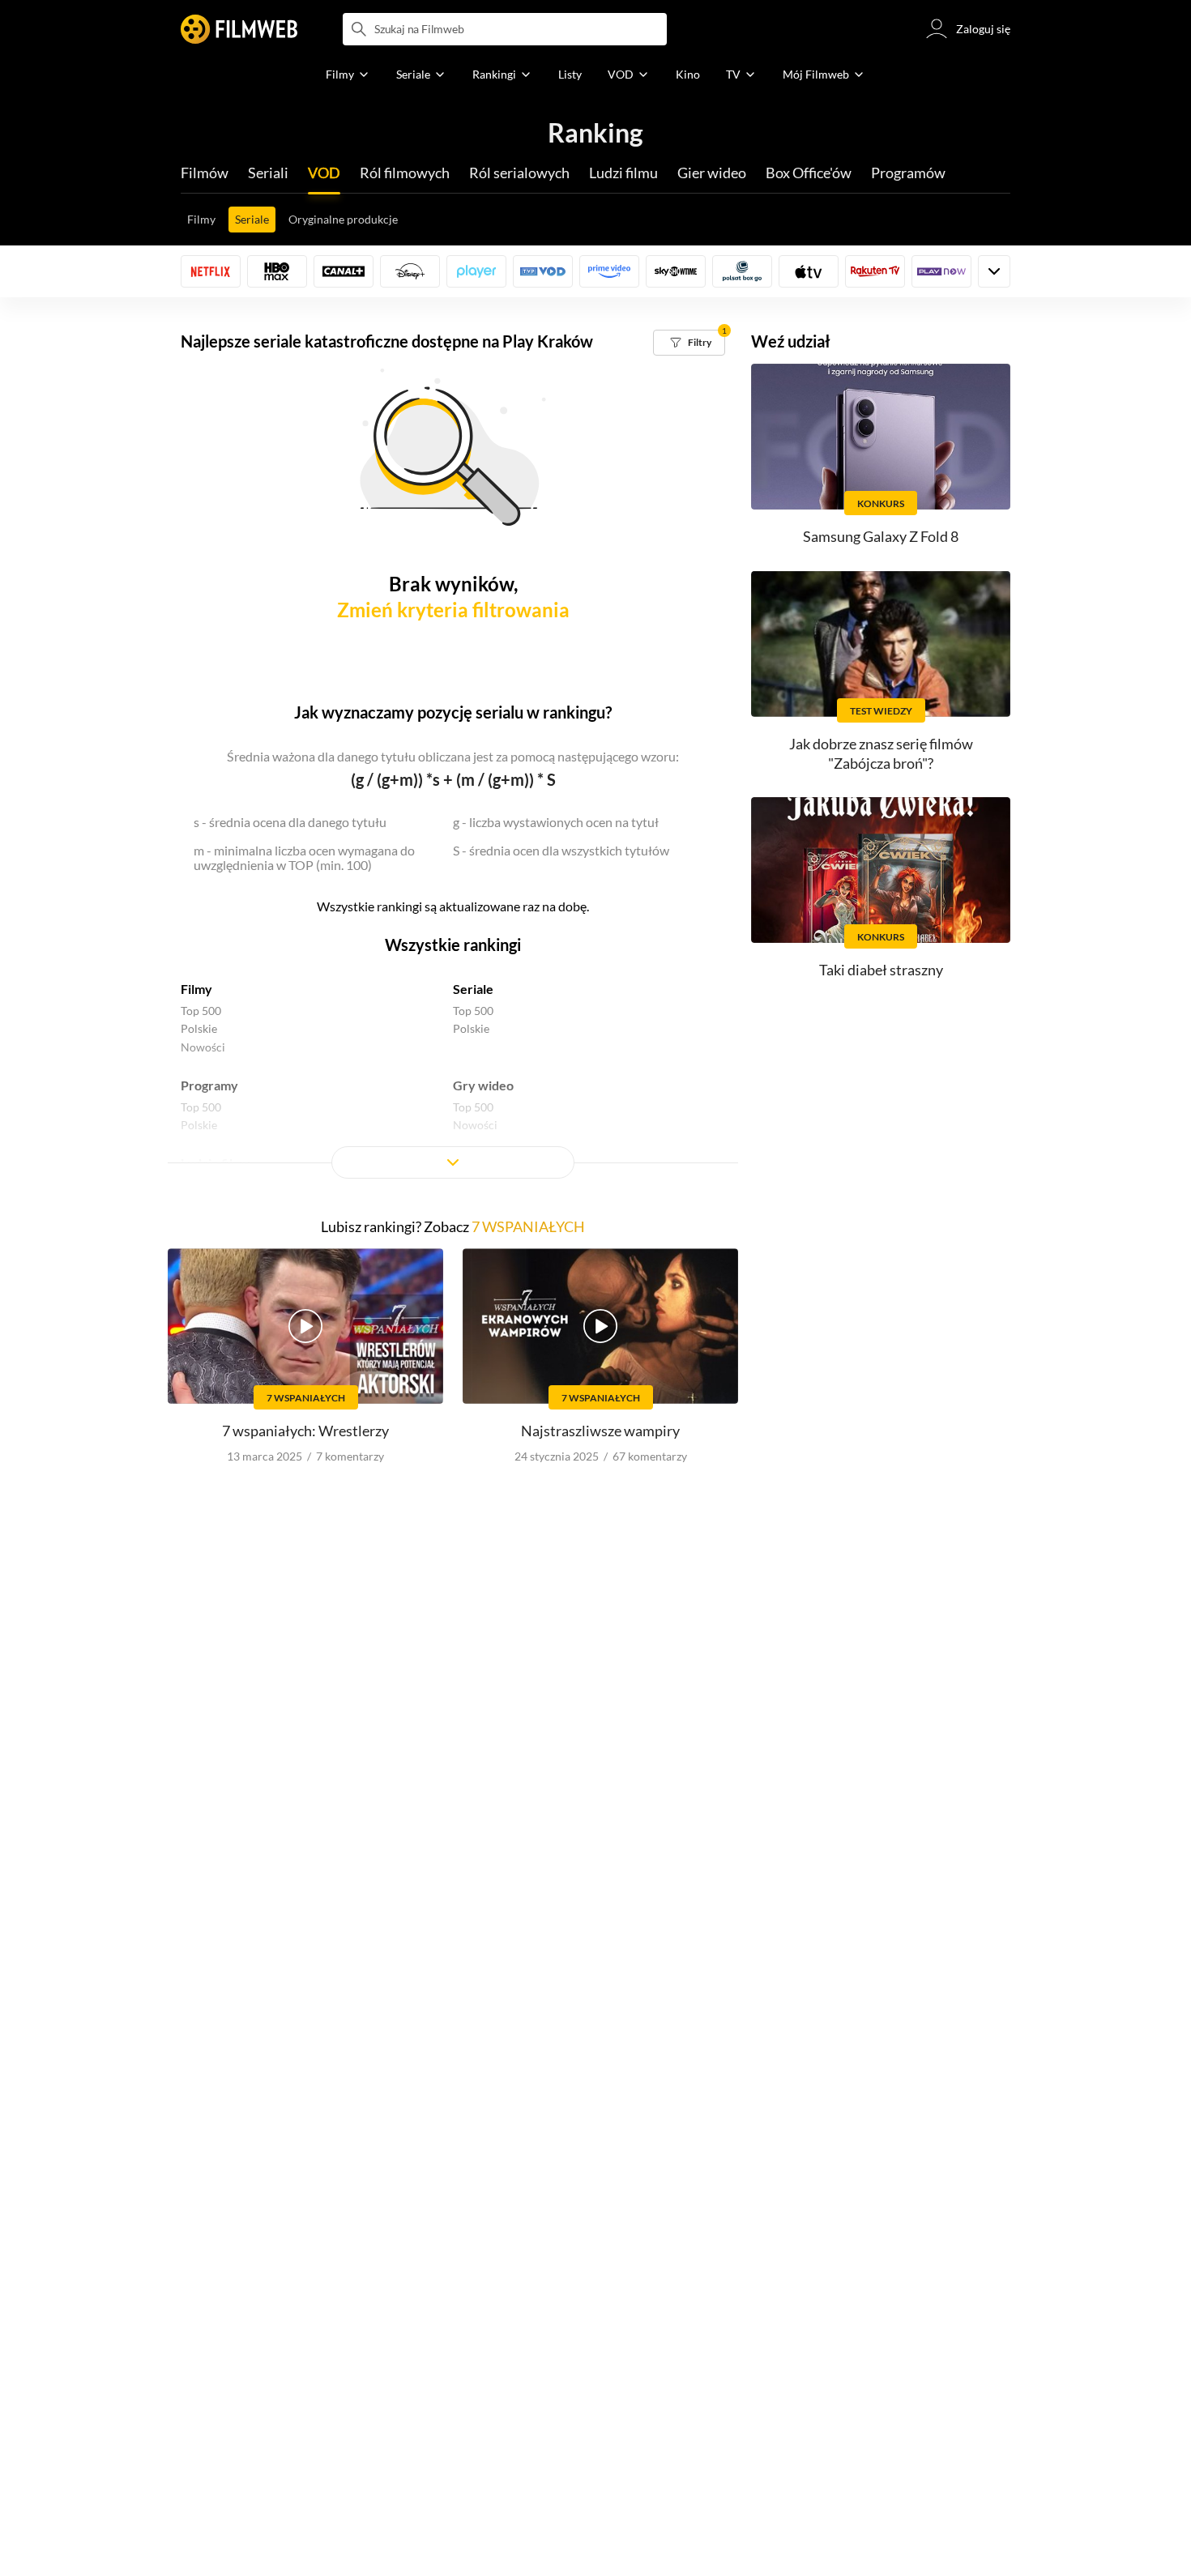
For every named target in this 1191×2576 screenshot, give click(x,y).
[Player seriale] (476, 271)
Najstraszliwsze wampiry (600, 1431)
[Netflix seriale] (211, 271)
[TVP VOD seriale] (543, 271)
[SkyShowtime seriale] (676, 271)
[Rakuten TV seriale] (875, 271)
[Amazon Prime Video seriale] (609, 271)
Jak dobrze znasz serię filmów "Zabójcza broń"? (881, 753)
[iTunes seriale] (809, 271)
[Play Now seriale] (941, 271)
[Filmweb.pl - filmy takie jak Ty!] (239, 29)
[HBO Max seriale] (277, 271)
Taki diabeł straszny (881, 970)
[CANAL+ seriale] (344, 271)
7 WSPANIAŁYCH (528, 1226)
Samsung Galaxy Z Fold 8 (881, 536)
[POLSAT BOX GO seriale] (742, 271)
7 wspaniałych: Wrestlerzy (305, 1431)
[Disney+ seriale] (410, 271)
